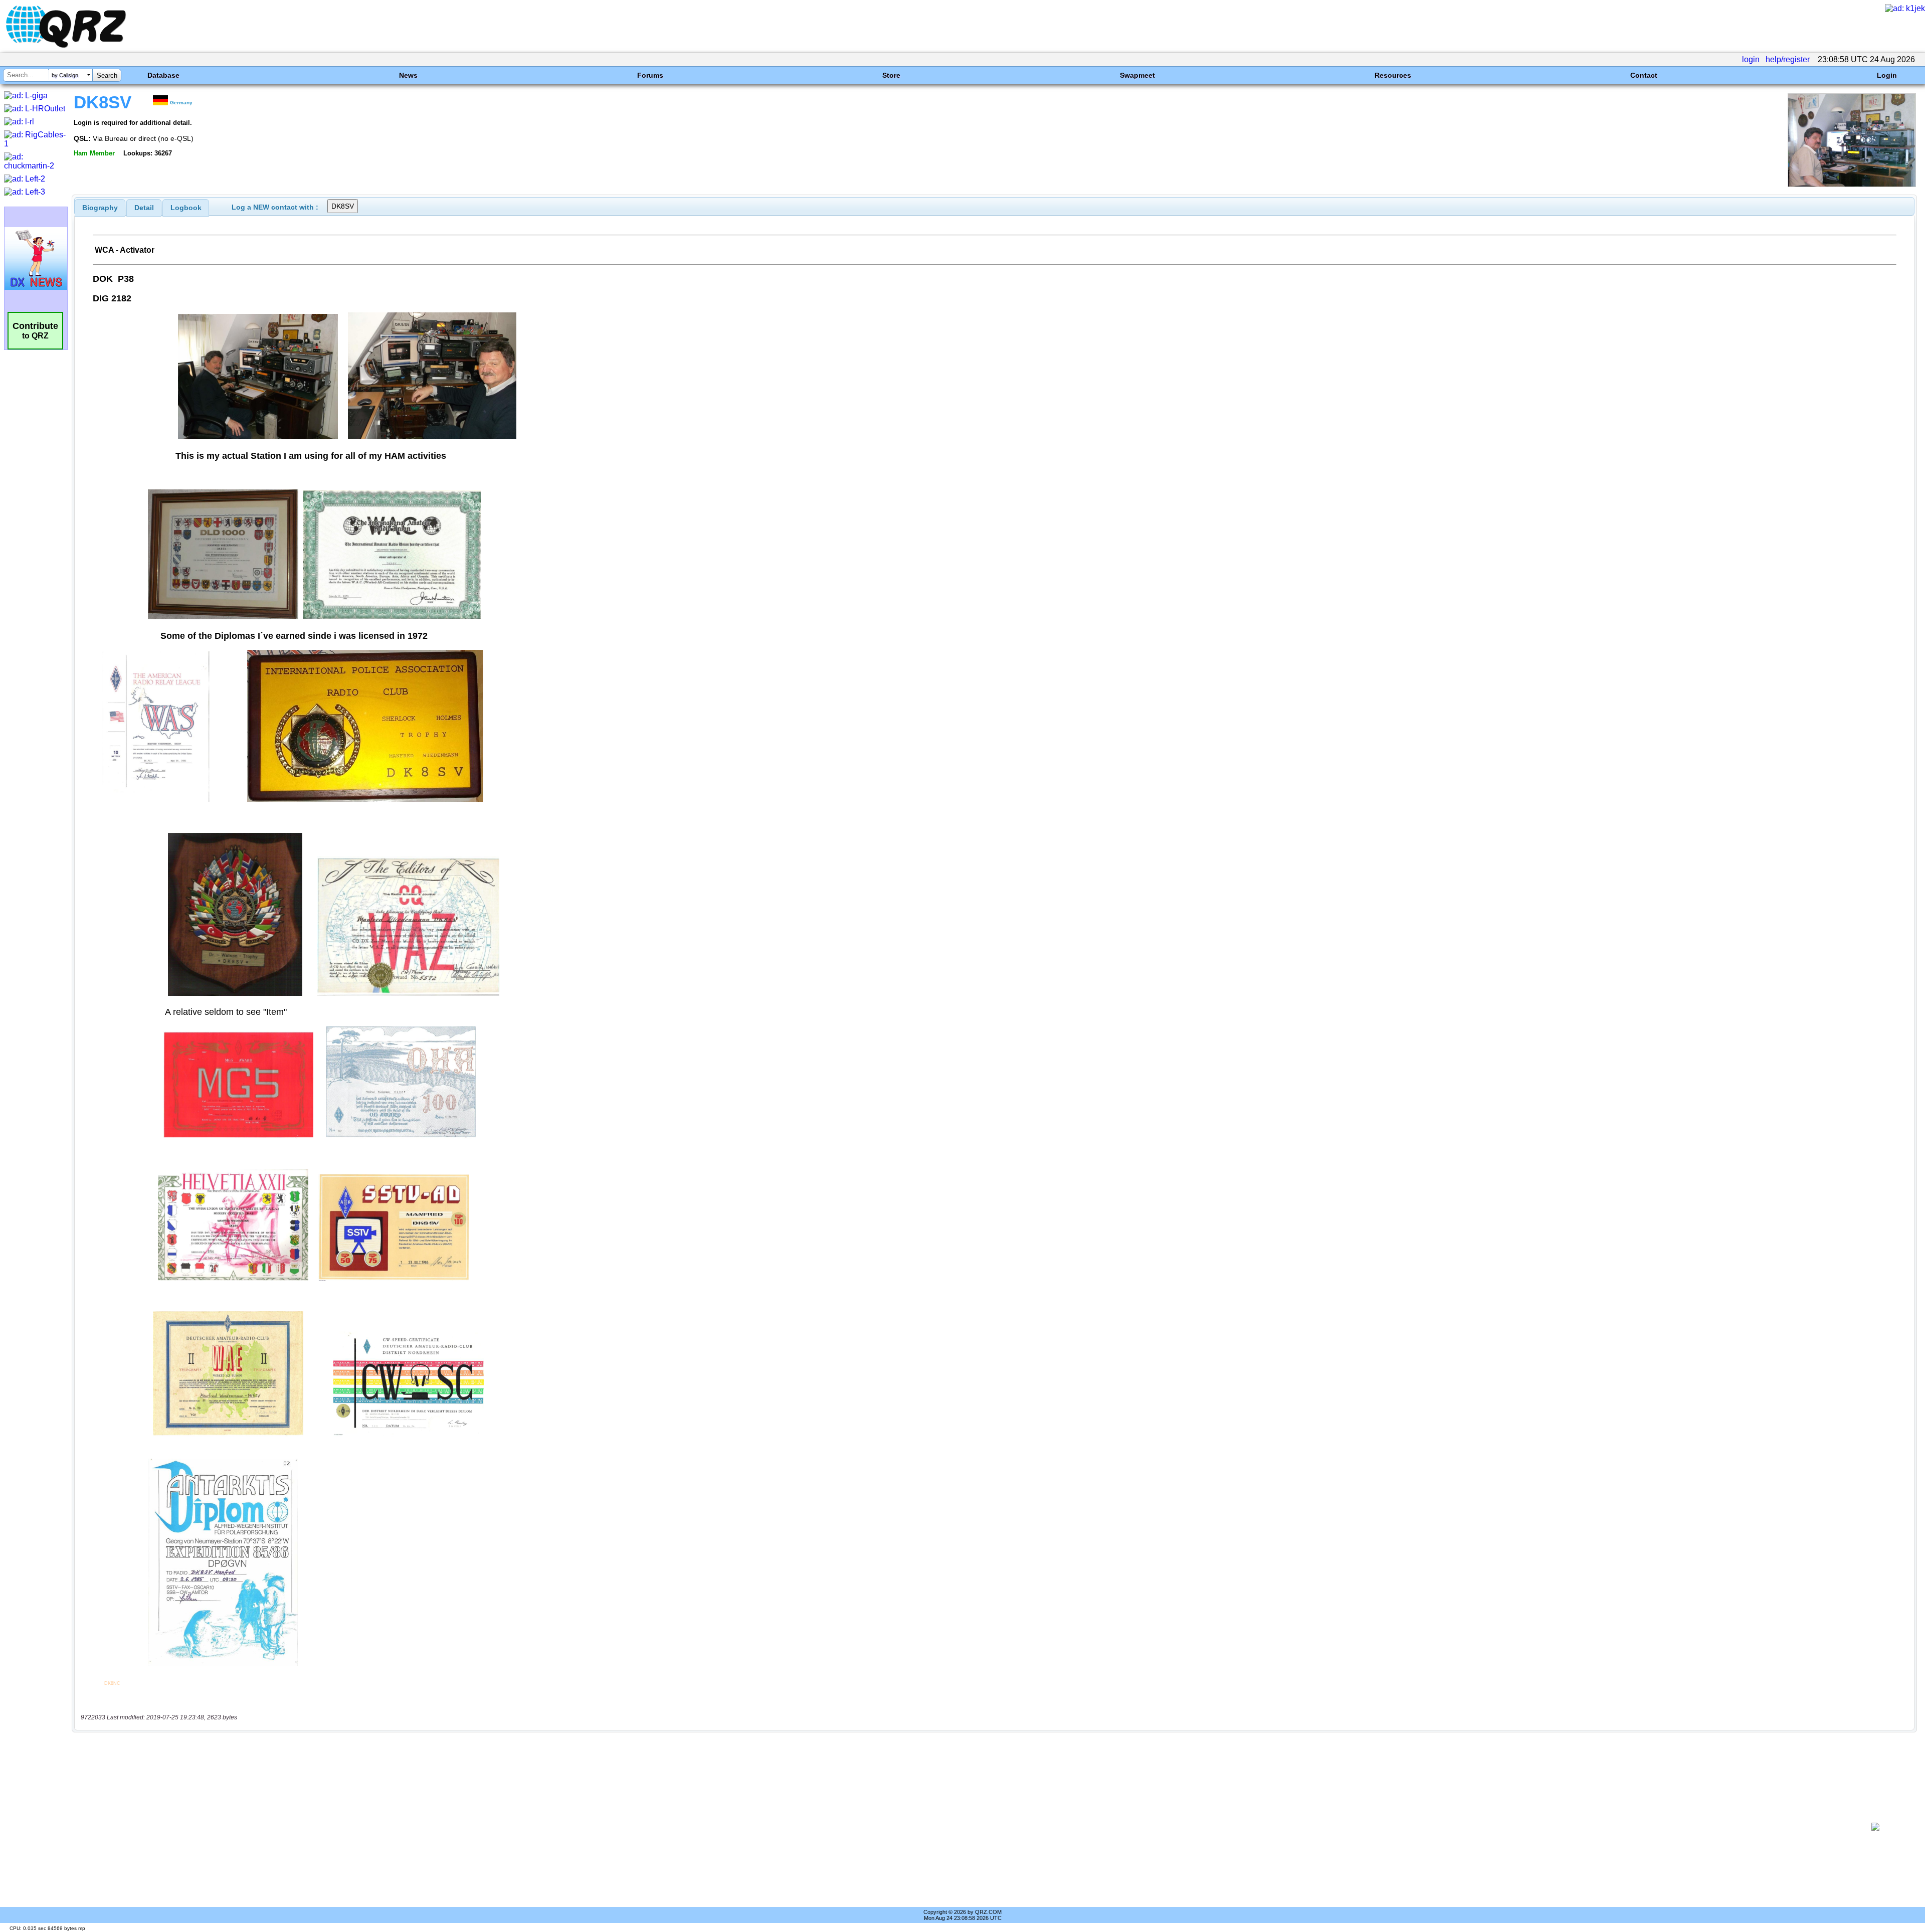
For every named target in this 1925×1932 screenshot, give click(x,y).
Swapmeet (1137, 75)
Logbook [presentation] (186, 208)
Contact (1644, 75)
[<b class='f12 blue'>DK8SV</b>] (1852, 184)
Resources (1393, 75)
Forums (650, 75)
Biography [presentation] (100, 208)
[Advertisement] (961, 1827)
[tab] (100, 208)
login (1751, 59)
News (408, 75)
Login (1887, 75)
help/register (1788, 59)
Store (891, 75)
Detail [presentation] (144, 208)
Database (163, 75)
